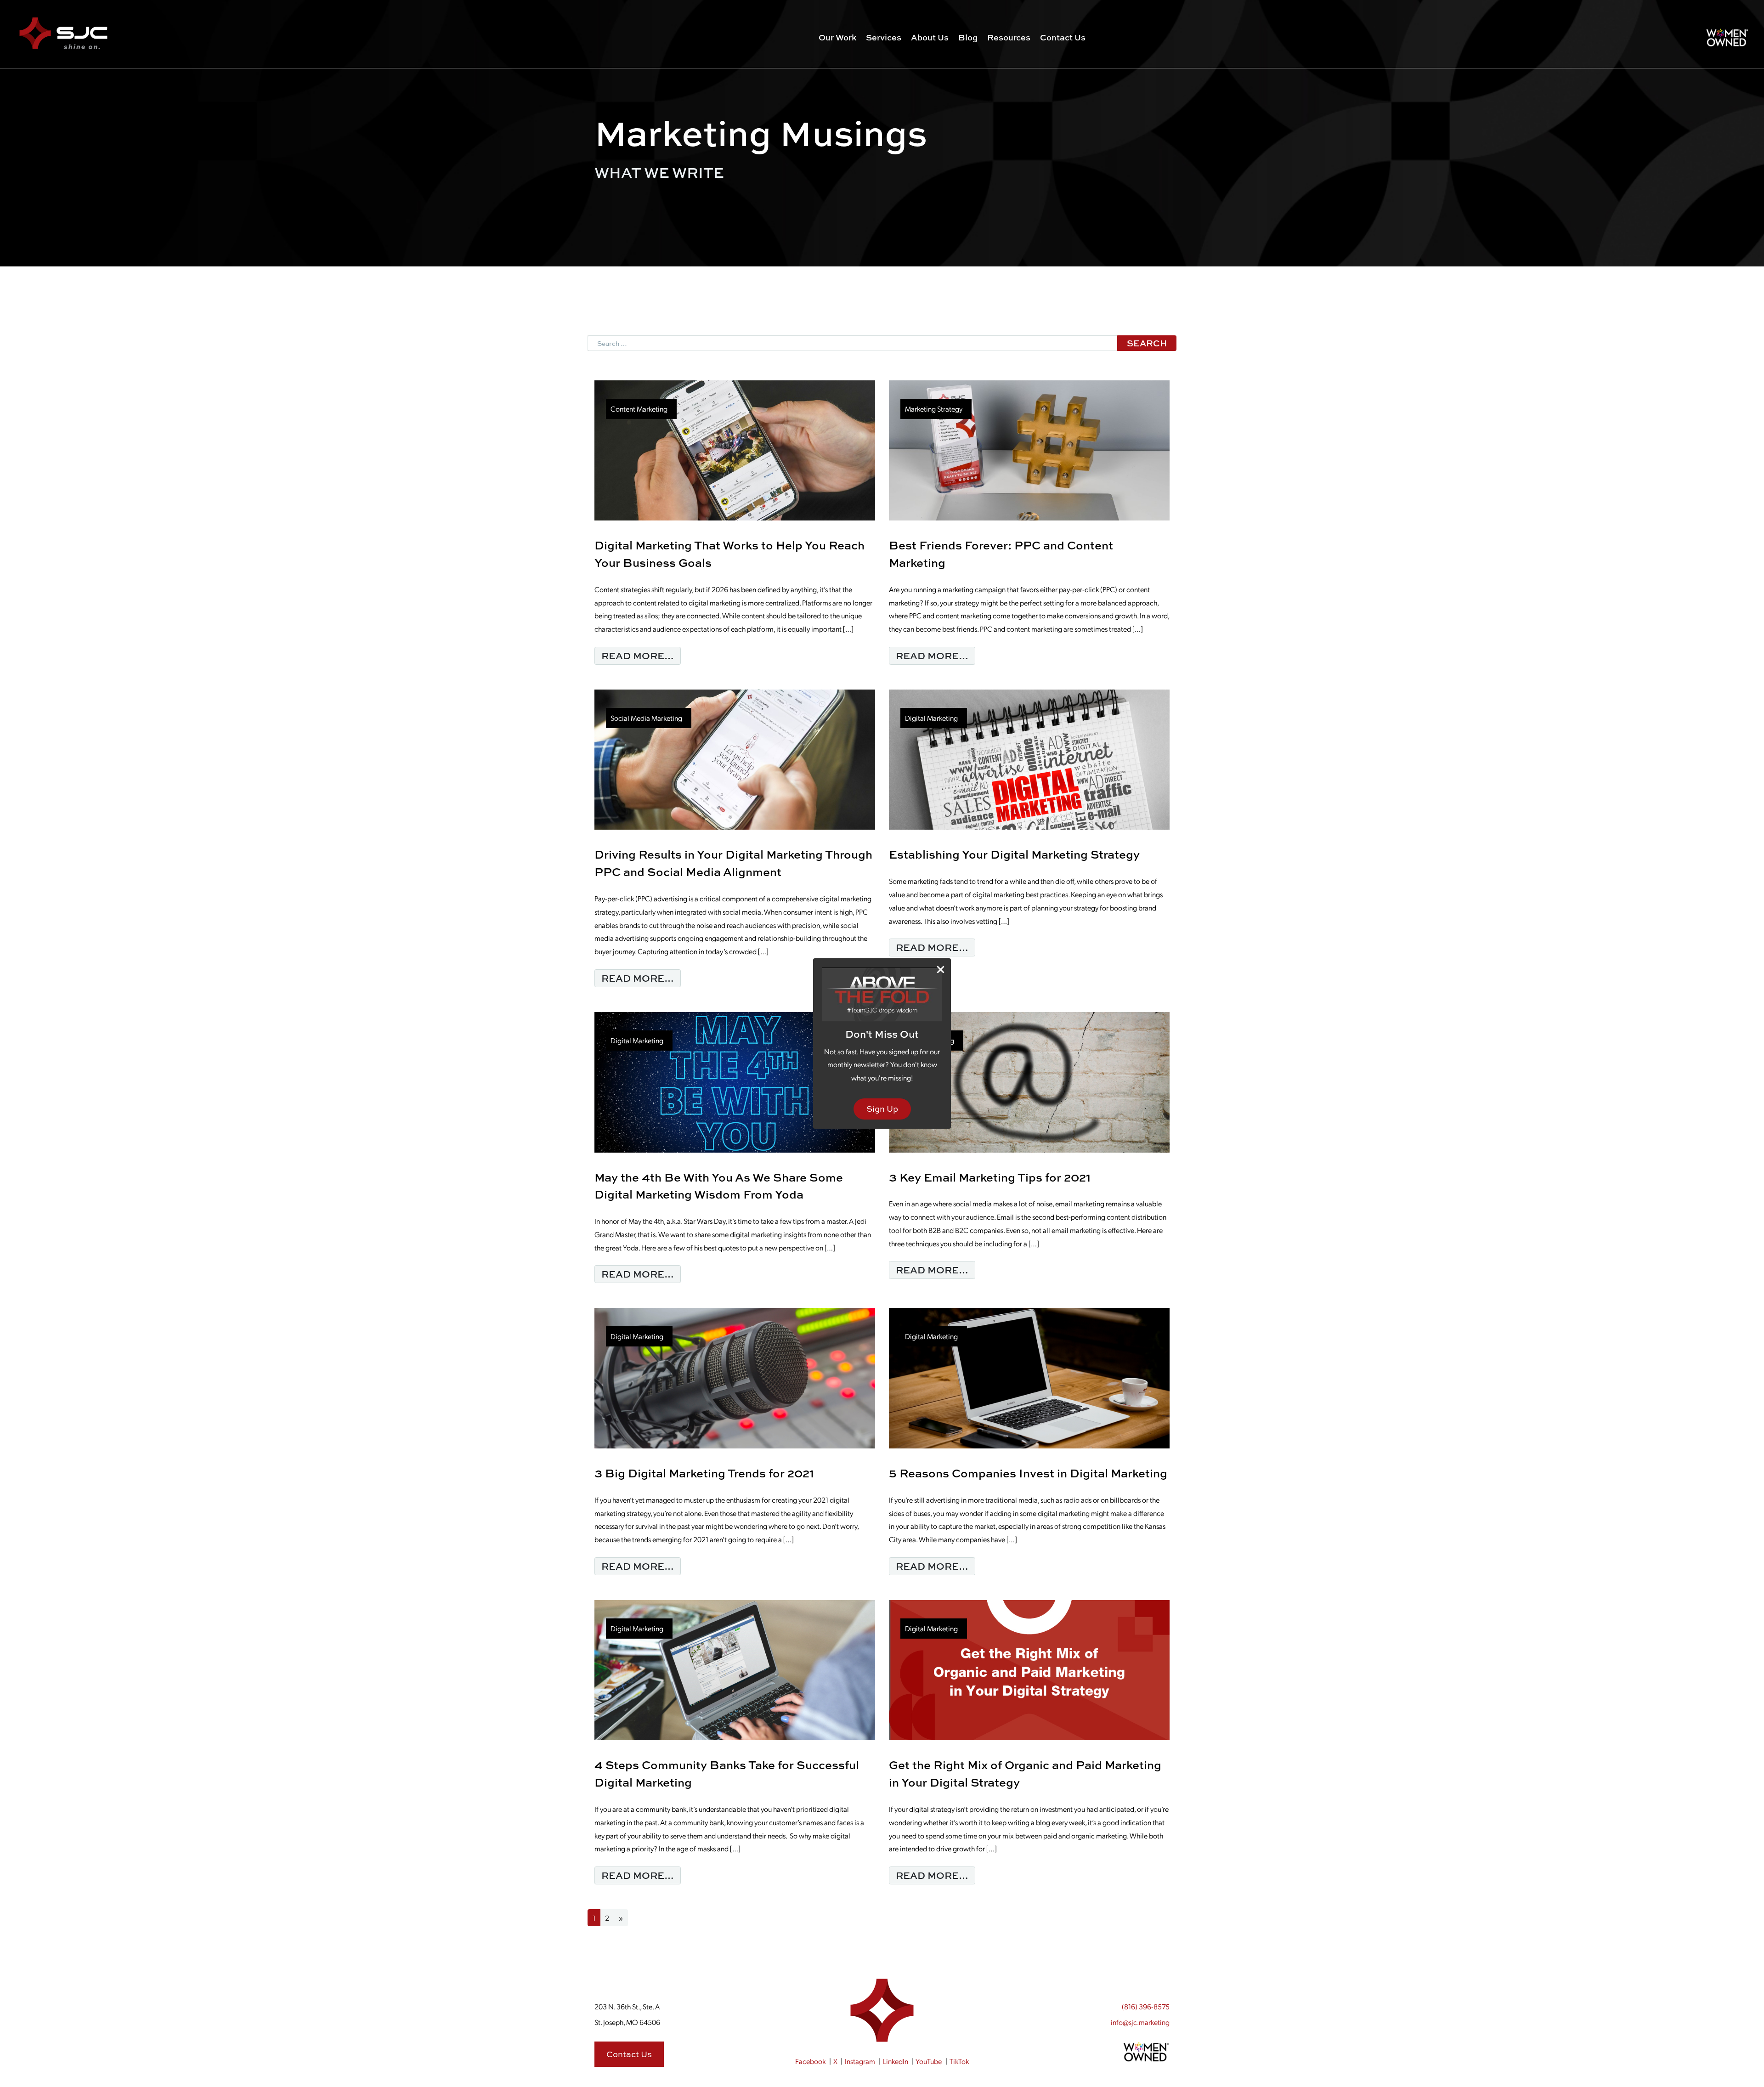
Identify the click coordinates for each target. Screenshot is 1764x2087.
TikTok (959, 2061)
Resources (1009, 37)
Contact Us (1063, 37)
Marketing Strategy (934, 409)
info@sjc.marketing (1140, 2022)
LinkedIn (896, 2061)
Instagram (860, 2061)
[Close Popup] (941, 969)
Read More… (641, 655)
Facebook (810, 2061)
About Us (930, 37)
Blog (968, 37)
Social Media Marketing (646, 718)
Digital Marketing (931, 718)
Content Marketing (639, 409)
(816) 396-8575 (1146, 2006)
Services (884, 37)
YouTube (929, 2061)
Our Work (837, 37)
